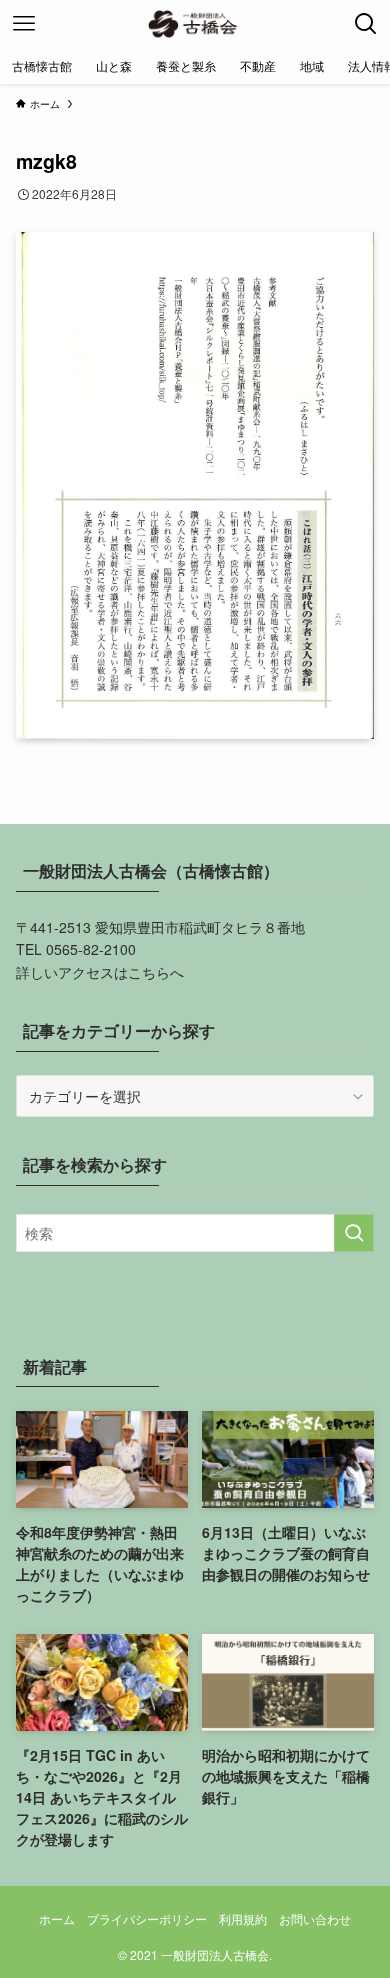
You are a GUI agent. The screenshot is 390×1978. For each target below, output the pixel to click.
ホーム (57, 1919)
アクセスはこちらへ (121, 972)
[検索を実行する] (354, 1233)
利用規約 (243, 1919)
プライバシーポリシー (147, 1919)
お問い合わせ (315, 1919)
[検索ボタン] (366, 24)
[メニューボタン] (24, 24)
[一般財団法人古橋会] (194, 24)
